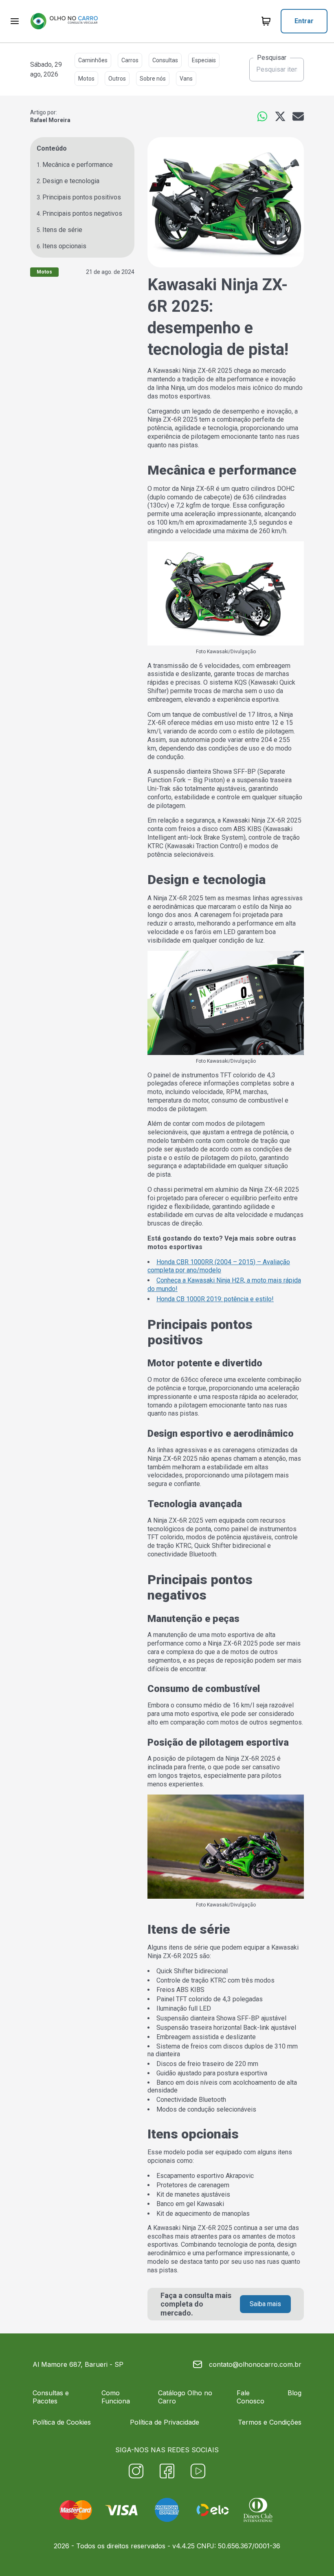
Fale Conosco (250, 2397)
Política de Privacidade (165, 2422)
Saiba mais (265, 2304)
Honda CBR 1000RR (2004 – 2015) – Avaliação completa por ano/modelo (219, 1266)
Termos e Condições (270, 2422)
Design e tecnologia (71, 181)
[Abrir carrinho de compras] (266, 21)
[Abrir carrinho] (15, 21)
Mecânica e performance (78, 165)
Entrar (304, 21)
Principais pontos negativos (82, 213)
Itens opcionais (64, 246)
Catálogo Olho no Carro (185, 2397)
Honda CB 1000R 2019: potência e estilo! (215, 1299)
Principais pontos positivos (82, 197)
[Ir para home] (64, 21)
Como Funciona (116, 2397)
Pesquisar (272, 58)
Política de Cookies (62, 2422)
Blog (294, 2393)
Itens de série (62, 230)
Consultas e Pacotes (51, 2397)
